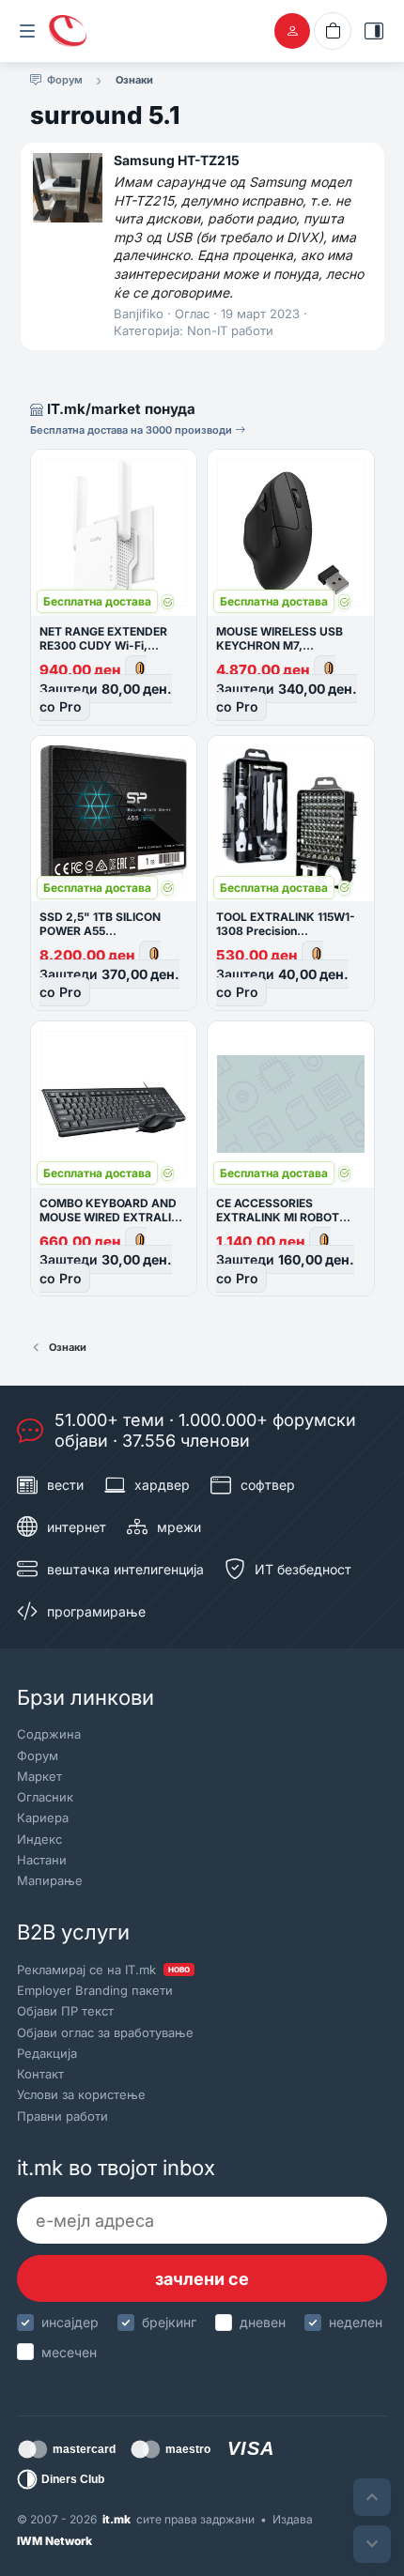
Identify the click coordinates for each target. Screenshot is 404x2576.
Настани (42, 1860)
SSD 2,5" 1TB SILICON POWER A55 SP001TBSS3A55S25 (100, 931)
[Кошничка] (333, 31)
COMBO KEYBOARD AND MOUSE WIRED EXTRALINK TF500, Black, (114, 1217)
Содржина (49, 1734)
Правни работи (62, 2116)
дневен (263, 2322)
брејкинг (169, 2322)
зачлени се (202, 2279)
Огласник (45, 1797)
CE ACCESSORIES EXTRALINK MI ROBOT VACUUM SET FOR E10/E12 (289, 1217)
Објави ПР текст (65, 2011)
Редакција (47, 2053)
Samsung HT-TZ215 (177, 160)
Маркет (39, 1776)
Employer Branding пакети (95, 1990)
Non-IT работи (230, 330)
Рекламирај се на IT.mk (103, 1970)
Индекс (39, 1839)
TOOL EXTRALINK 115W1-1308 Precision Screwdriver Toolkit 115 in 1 (288, 931)
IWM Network (54, 2541)
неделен (356, 2322)
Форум (38, 1756)
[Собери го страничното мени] (27, 31)
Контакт (40, 2074)
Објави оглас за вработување (105, 2032)
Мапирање (50, 1880)
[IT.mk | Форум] (68, 31)
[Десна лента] (374, 31)
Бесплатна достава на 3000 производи (132, 430)
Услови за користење (81, 2094)
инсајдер (70, 2322)
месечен (69, 2352)
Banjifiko (139, 314)
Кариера (43, 1817)
